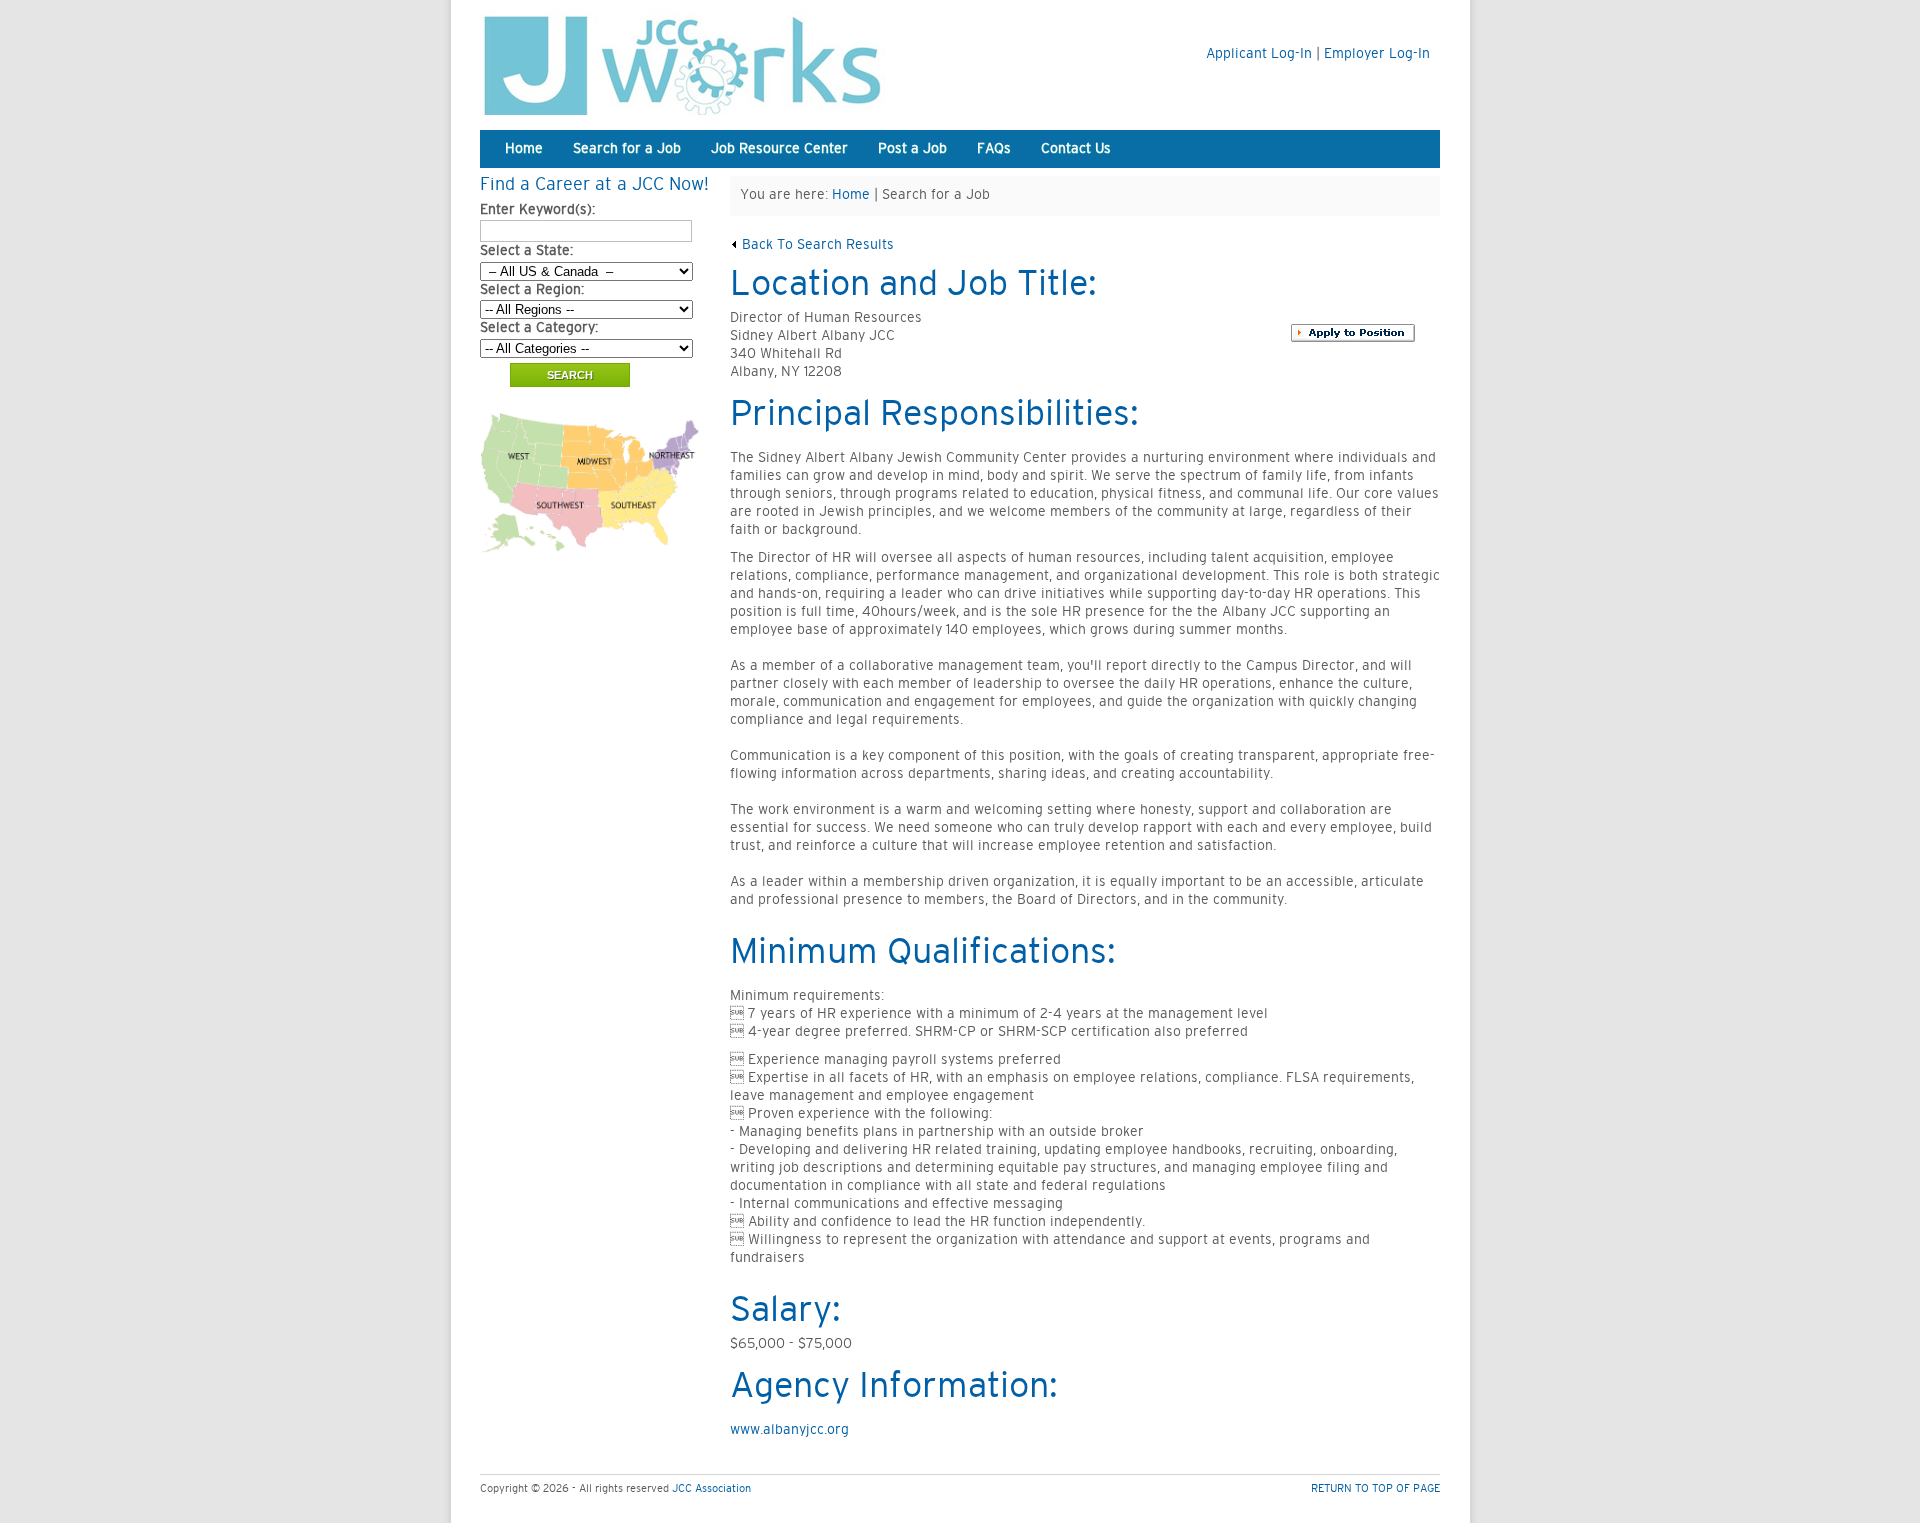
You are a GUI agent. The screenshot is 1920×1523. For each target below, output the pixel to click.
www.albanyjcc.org (789, 1430)
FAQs (994, 149)
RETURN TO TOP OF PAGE (1375, 1488)
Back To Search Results (816, 245)
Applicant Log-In (1259, 54)
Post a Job (912, 149)
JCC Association (711, 1488)
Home (524, 149)
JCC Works (730, 62)
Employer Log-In (1377, 54)
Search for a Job (627, 149)
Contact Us (1076, 149)
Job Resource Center (779, 149)
